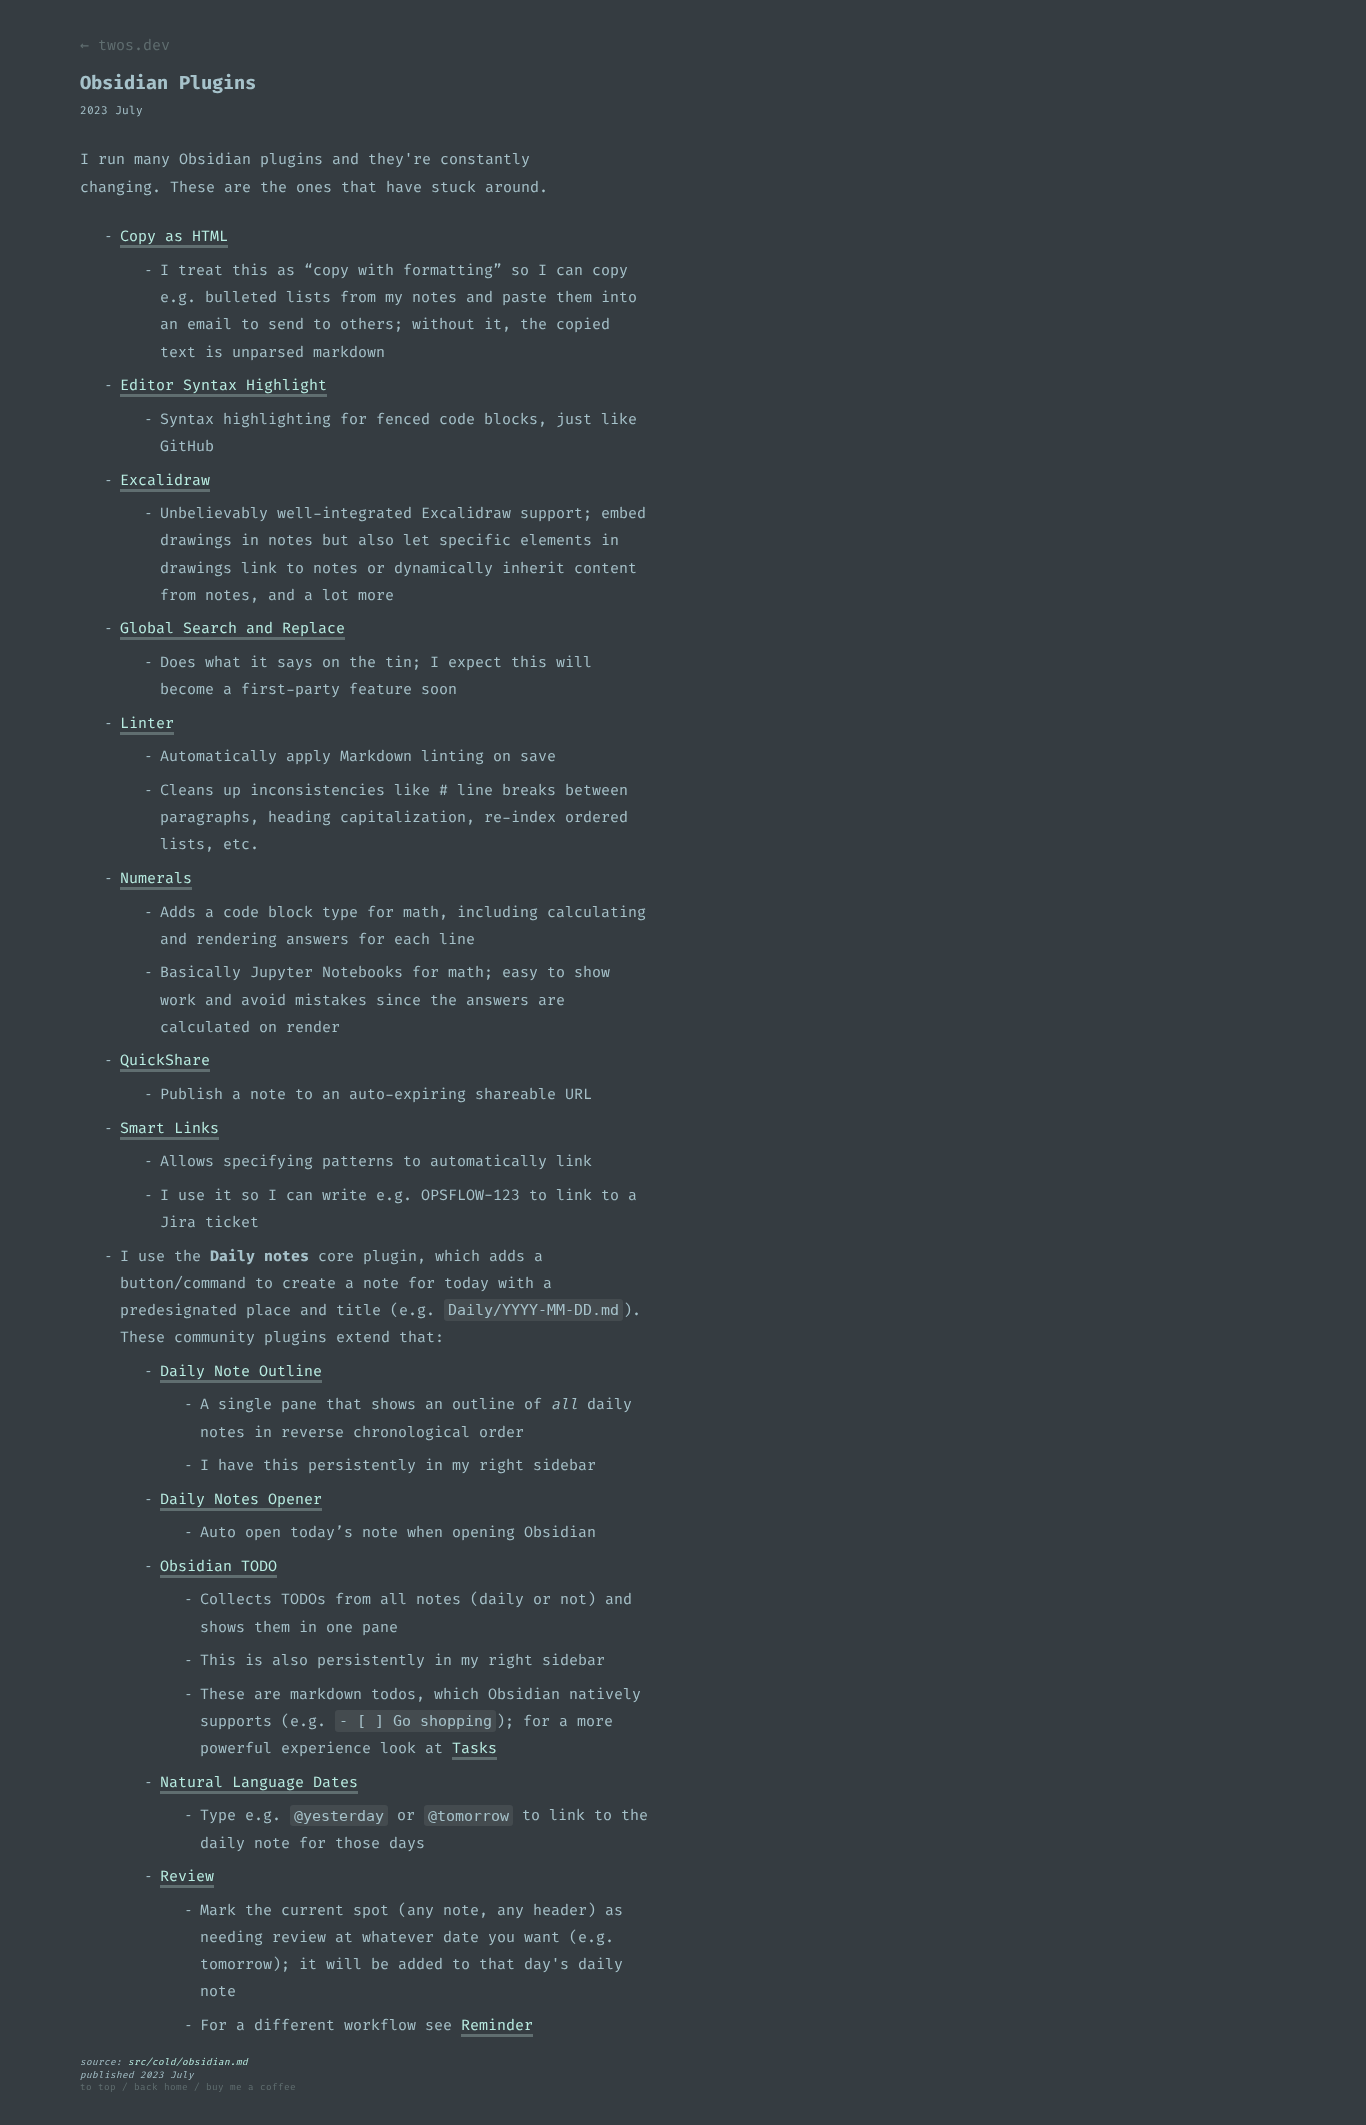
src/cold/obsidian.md (188, 2062)
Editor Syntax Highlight (223, 385)
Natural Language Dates (259, 1782)
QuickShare (165, 1060)
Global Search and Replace (232, 628)
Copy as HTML (174, 236)
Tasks (474, 1748)
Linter (147, 723)
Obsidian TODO (218, 1566)
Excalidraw (165, 480)
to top (98, 2087)
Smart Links (169, 1128)
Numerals (156, 878)
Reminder (497, 2025)
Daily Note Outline (241, 1371)
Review (187, 1876)
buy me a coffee (251, 2087)
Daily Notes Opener (241, 1499)
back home (161, 2087)
